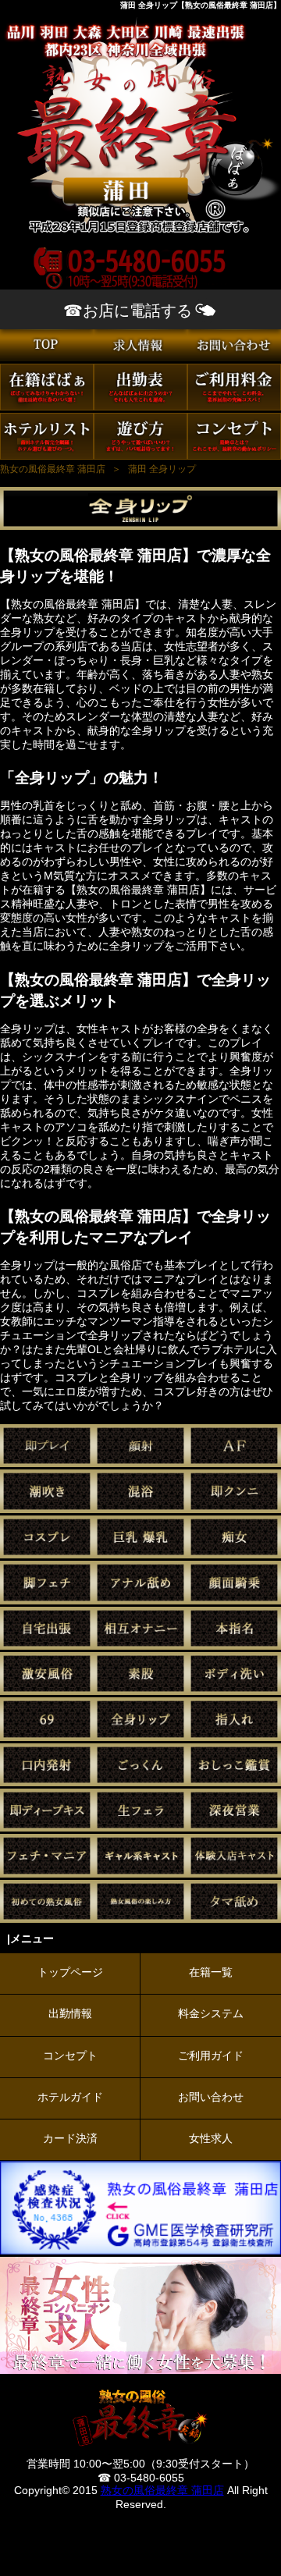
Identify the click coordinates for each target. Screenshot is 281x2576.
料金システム (211, 2013)
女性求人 (211, 2138)
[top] (47, 357)
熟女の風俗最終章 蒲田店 (162, 2490)
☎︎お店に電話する (128, 311)
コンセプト (70, 2055)
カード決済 (70, 2138)
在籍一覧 (211, 1972)
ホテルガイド (70, 2097)
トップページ (70, 1972)
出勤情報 (70, 2013)
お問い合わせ (211, 2097)
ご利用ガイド (211, 2055)
